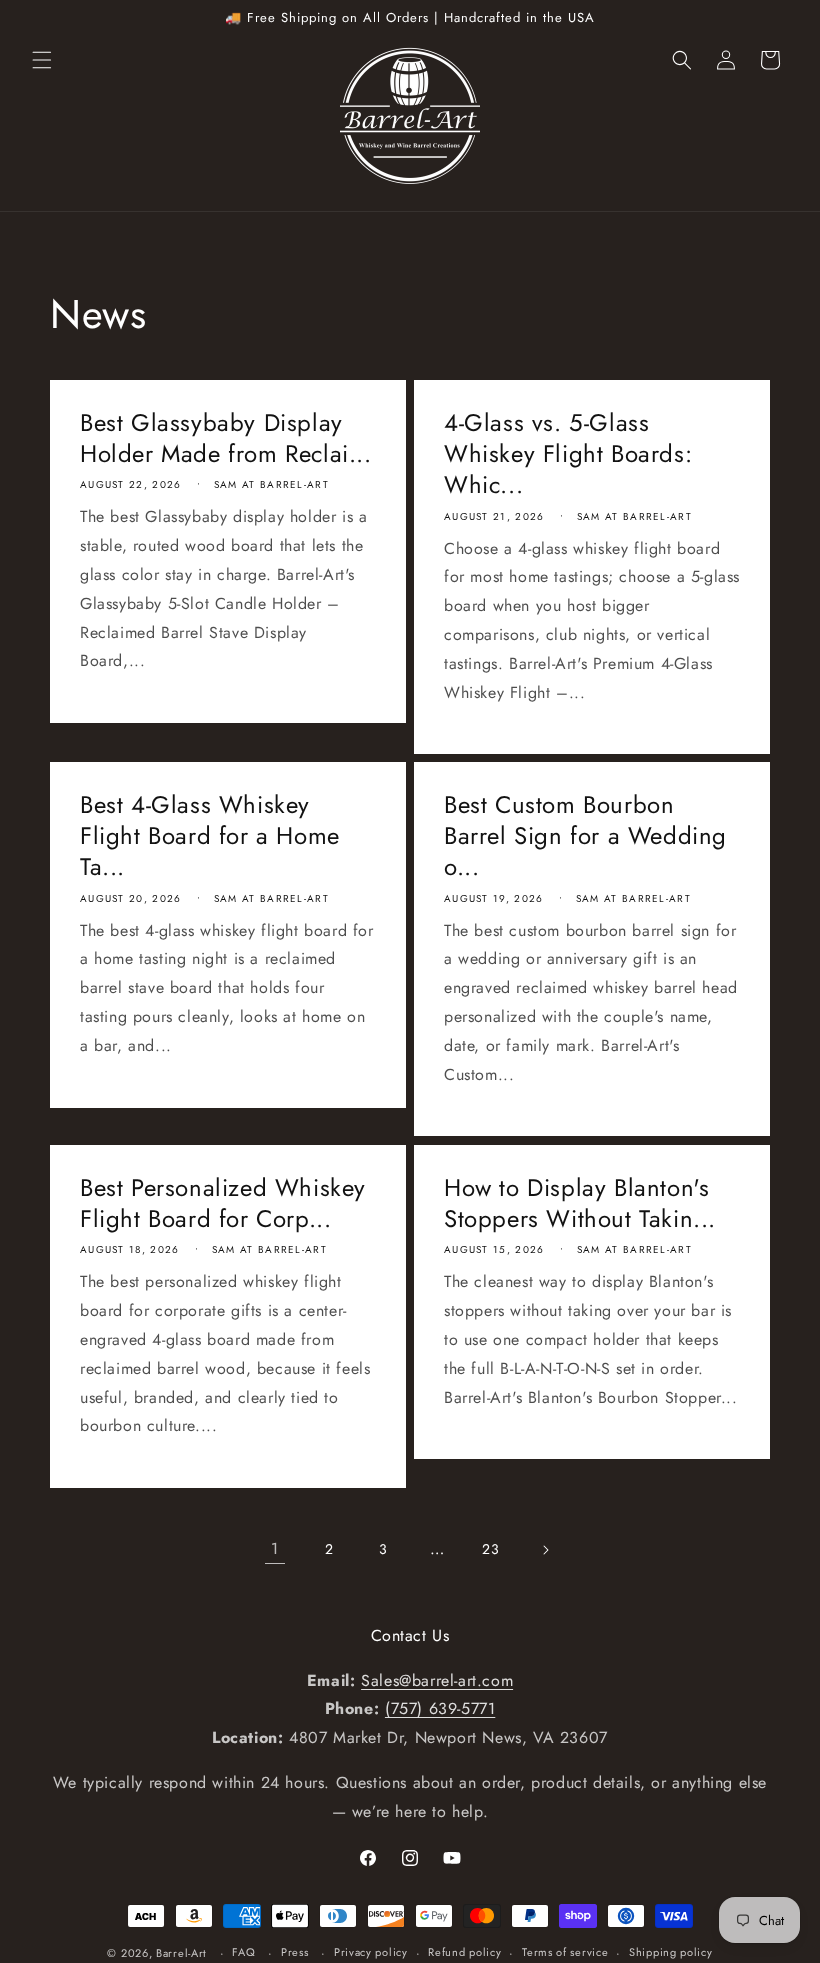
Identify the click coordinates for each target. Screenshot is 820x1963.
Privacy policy (371, 1952)
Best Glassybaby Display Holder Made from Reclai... (226, 438)
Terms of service (565, 1952)
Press (295, 1952)
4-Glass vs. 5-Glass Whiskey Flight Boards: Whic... (568, 454)
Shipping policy (671, 1952)
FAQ (243, 1952)
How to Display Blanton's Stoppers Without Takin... (580, 1203)
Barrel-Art (181, 1953)
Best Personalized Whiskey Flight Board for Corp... (223, 1203)
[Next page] (545, 1550)
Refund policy (464, 1952)
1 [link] (275, 1548)
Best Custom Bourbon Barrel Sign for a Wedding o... (585, 836)
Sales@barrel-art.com (437, 1680)
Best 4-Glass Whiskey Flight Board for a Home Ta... (210, 836)
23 (490, 1549)
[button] (42, 60)
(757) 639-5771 (440, 1708)
